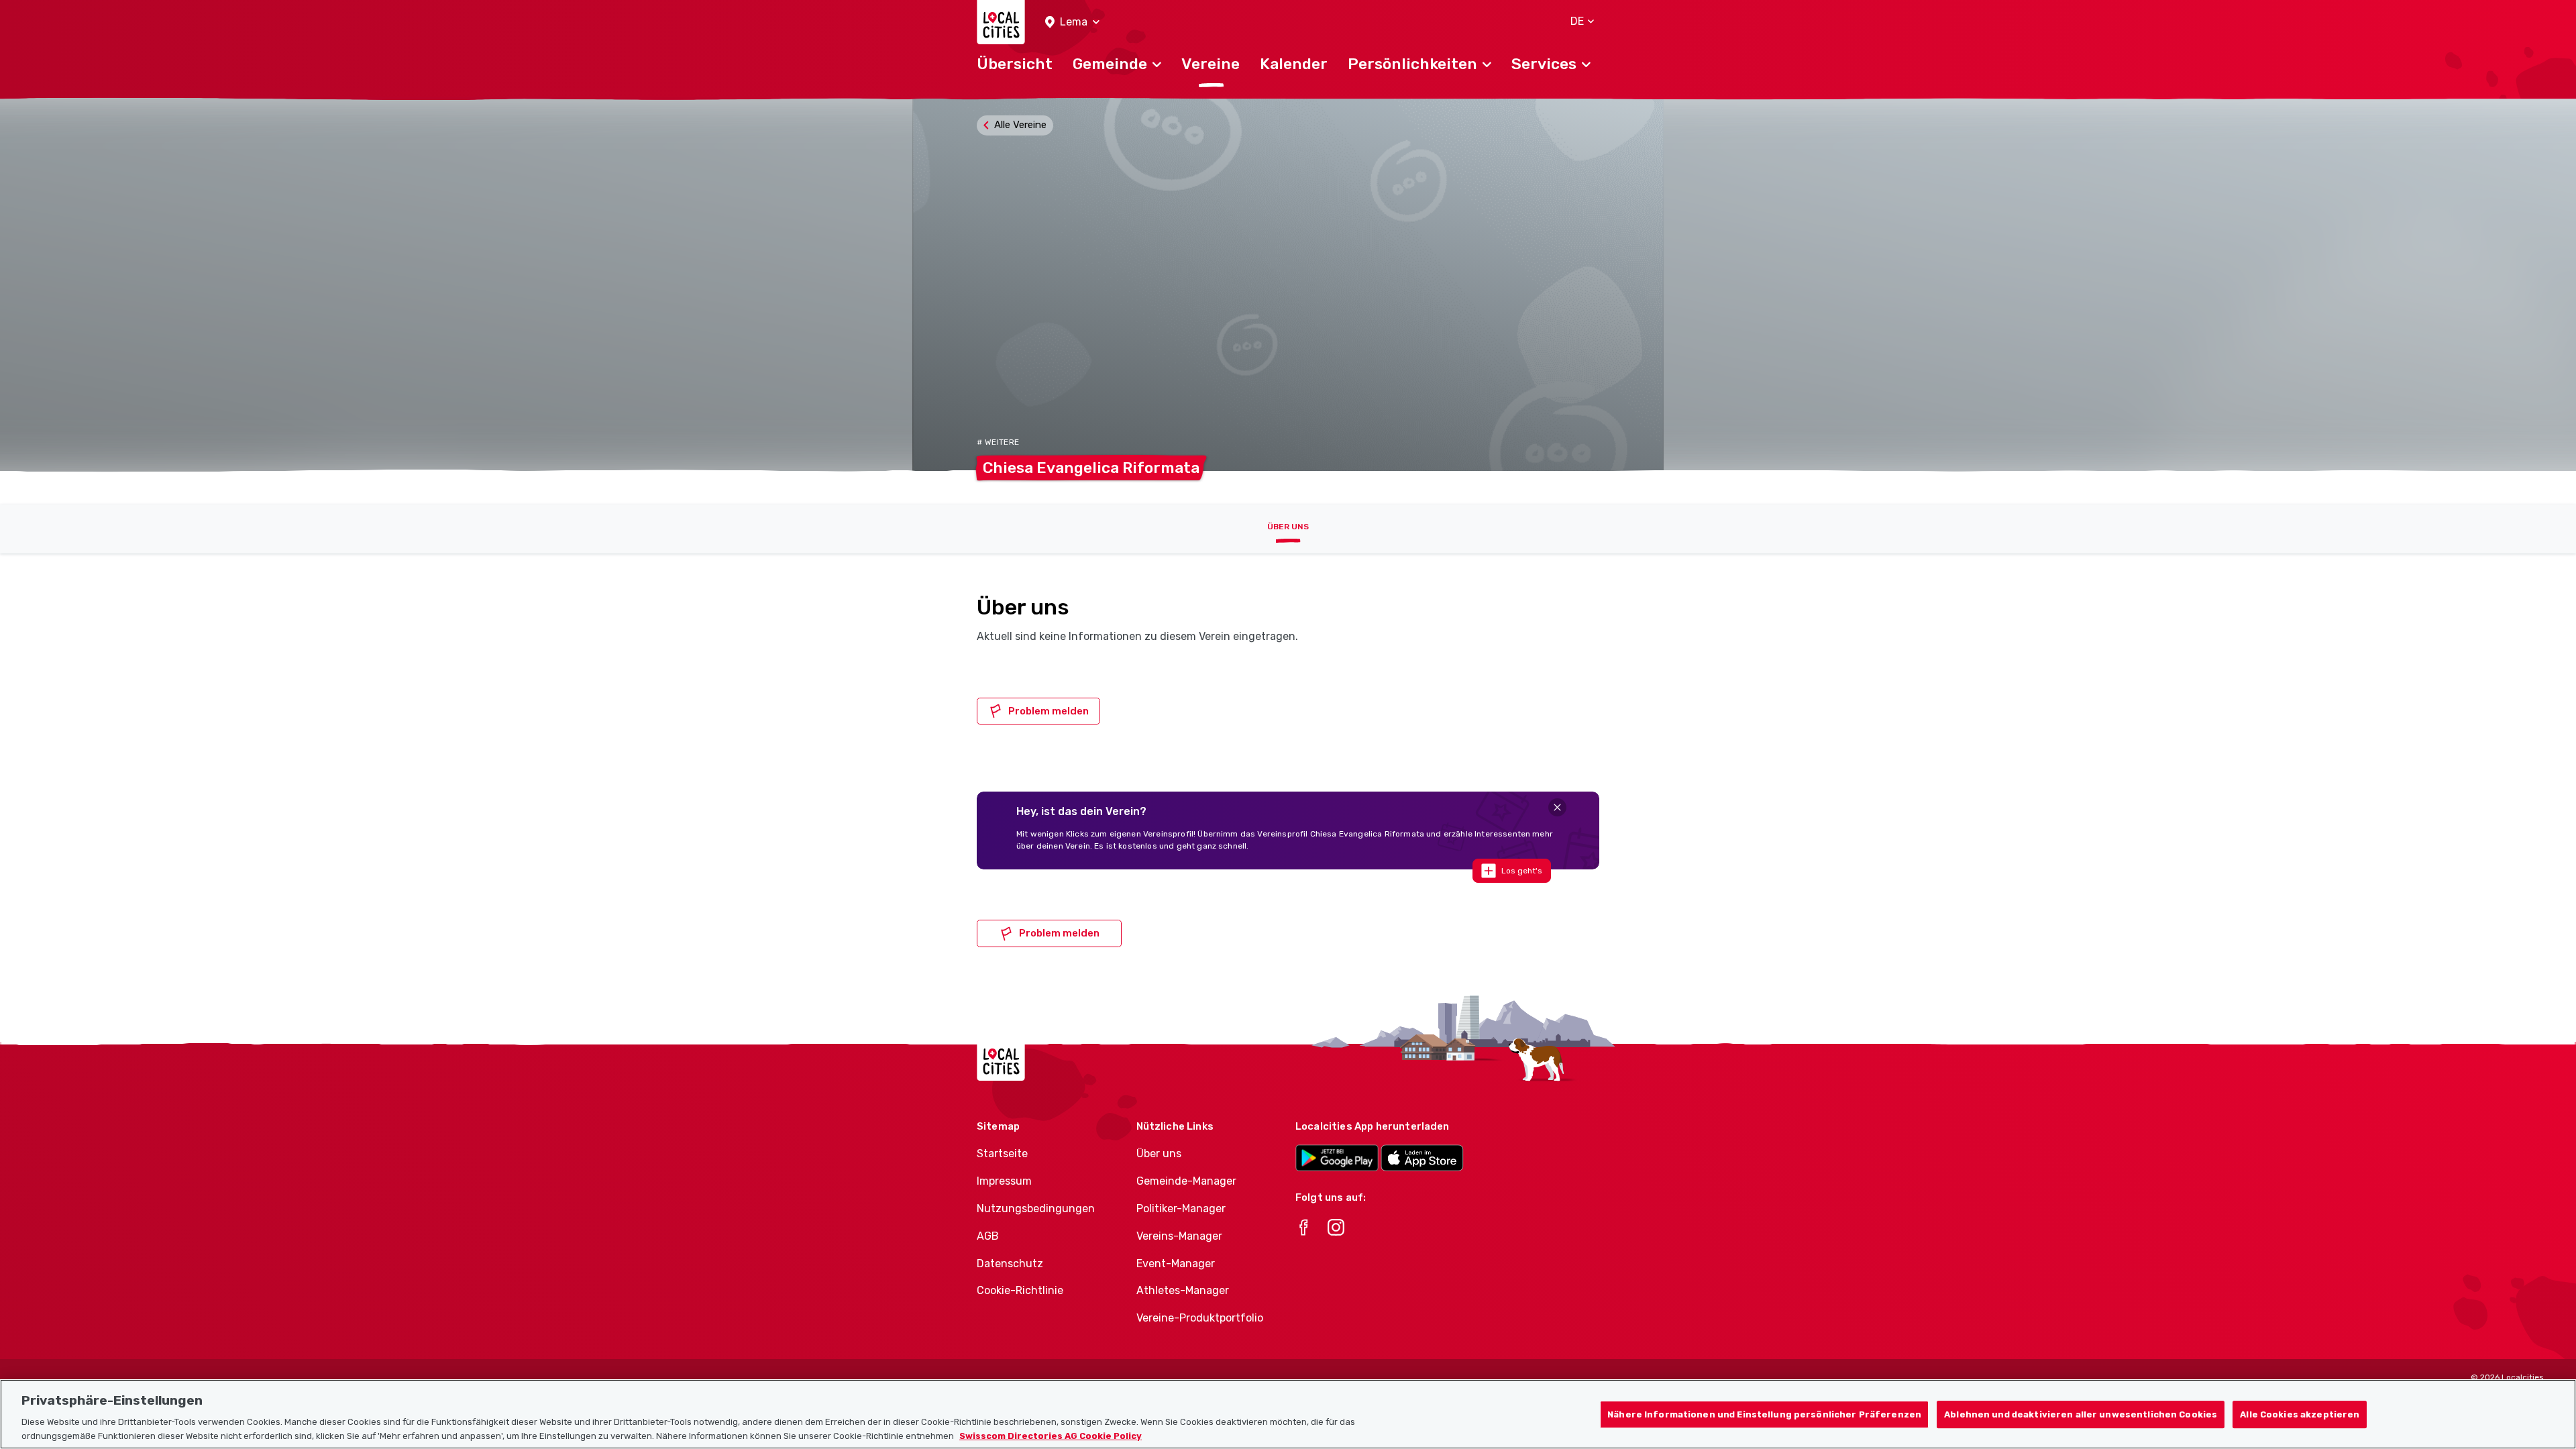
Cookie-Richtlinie (1020, 1290)
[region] (1288, 1414)
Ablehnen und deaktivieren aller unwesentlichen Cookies (2081, 1414)
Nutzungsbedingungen (1036, 1209)
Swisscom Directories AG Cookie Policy (1051, 1435)
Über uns (1288, 527)
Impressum (1004, 1181)
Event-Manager (1176, 1264)
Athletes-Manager (1183, 1290)
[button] (1072, 22)
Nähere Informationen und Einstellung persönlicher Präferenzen (1764, 1414)
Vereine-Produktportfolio (1200, 1318)
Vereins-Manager (1179, 1236)
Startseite (1002, 1153)
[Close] (1557, 807)
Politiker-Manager (1181, 1209)
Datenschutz (1010, 1264)
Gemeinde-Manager (1186, 1181)
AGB (988, 1236)
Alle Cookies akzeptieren (2300, 1414)
